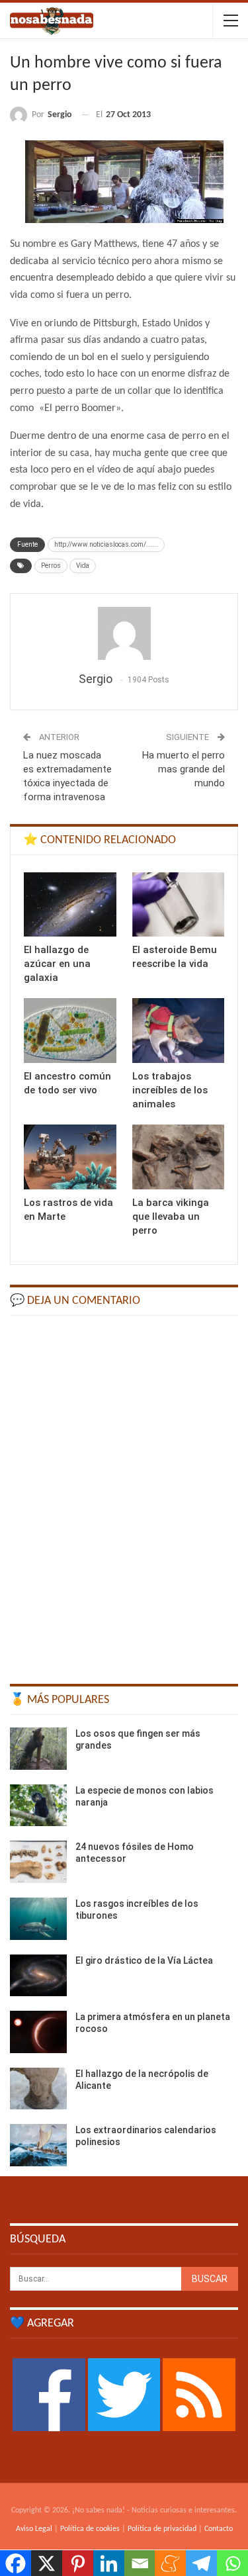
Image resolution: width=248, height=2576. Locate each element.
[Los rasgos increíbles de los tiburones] (38, 1919)
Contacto (219, 2529)
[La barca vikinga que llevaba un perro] (179, 1157)
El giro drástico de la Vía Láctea (144, 1960)
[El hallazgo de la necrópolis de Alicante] (38, 2089)
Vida (83, 566)
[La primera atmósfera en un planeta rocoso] (38, 2032)
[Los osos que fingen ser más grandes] (38, 1749)
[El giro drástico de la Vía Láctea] (38, 1976)
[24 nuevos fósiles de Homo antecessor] (38, 1862)
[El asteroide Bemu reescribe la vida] (179, 905)
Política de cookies (90, 2529)
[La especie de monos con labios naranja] (38, 1806)
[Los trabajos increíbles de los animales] (179, 1031)
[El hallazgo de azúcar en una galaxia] (70, 905)
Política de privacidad (162, 2529)
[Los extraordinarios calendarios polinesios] (38, 2145)
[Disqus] (124, 1494)
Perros (51, 566)
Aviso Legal (34, 2529)
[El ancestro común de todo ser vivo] (70, 1031)
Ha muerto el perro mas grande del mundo (184, 769)
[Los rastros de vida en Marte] (70, 1157)
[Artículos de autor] (124, 633)
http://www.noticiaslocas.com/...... (106, 544)
